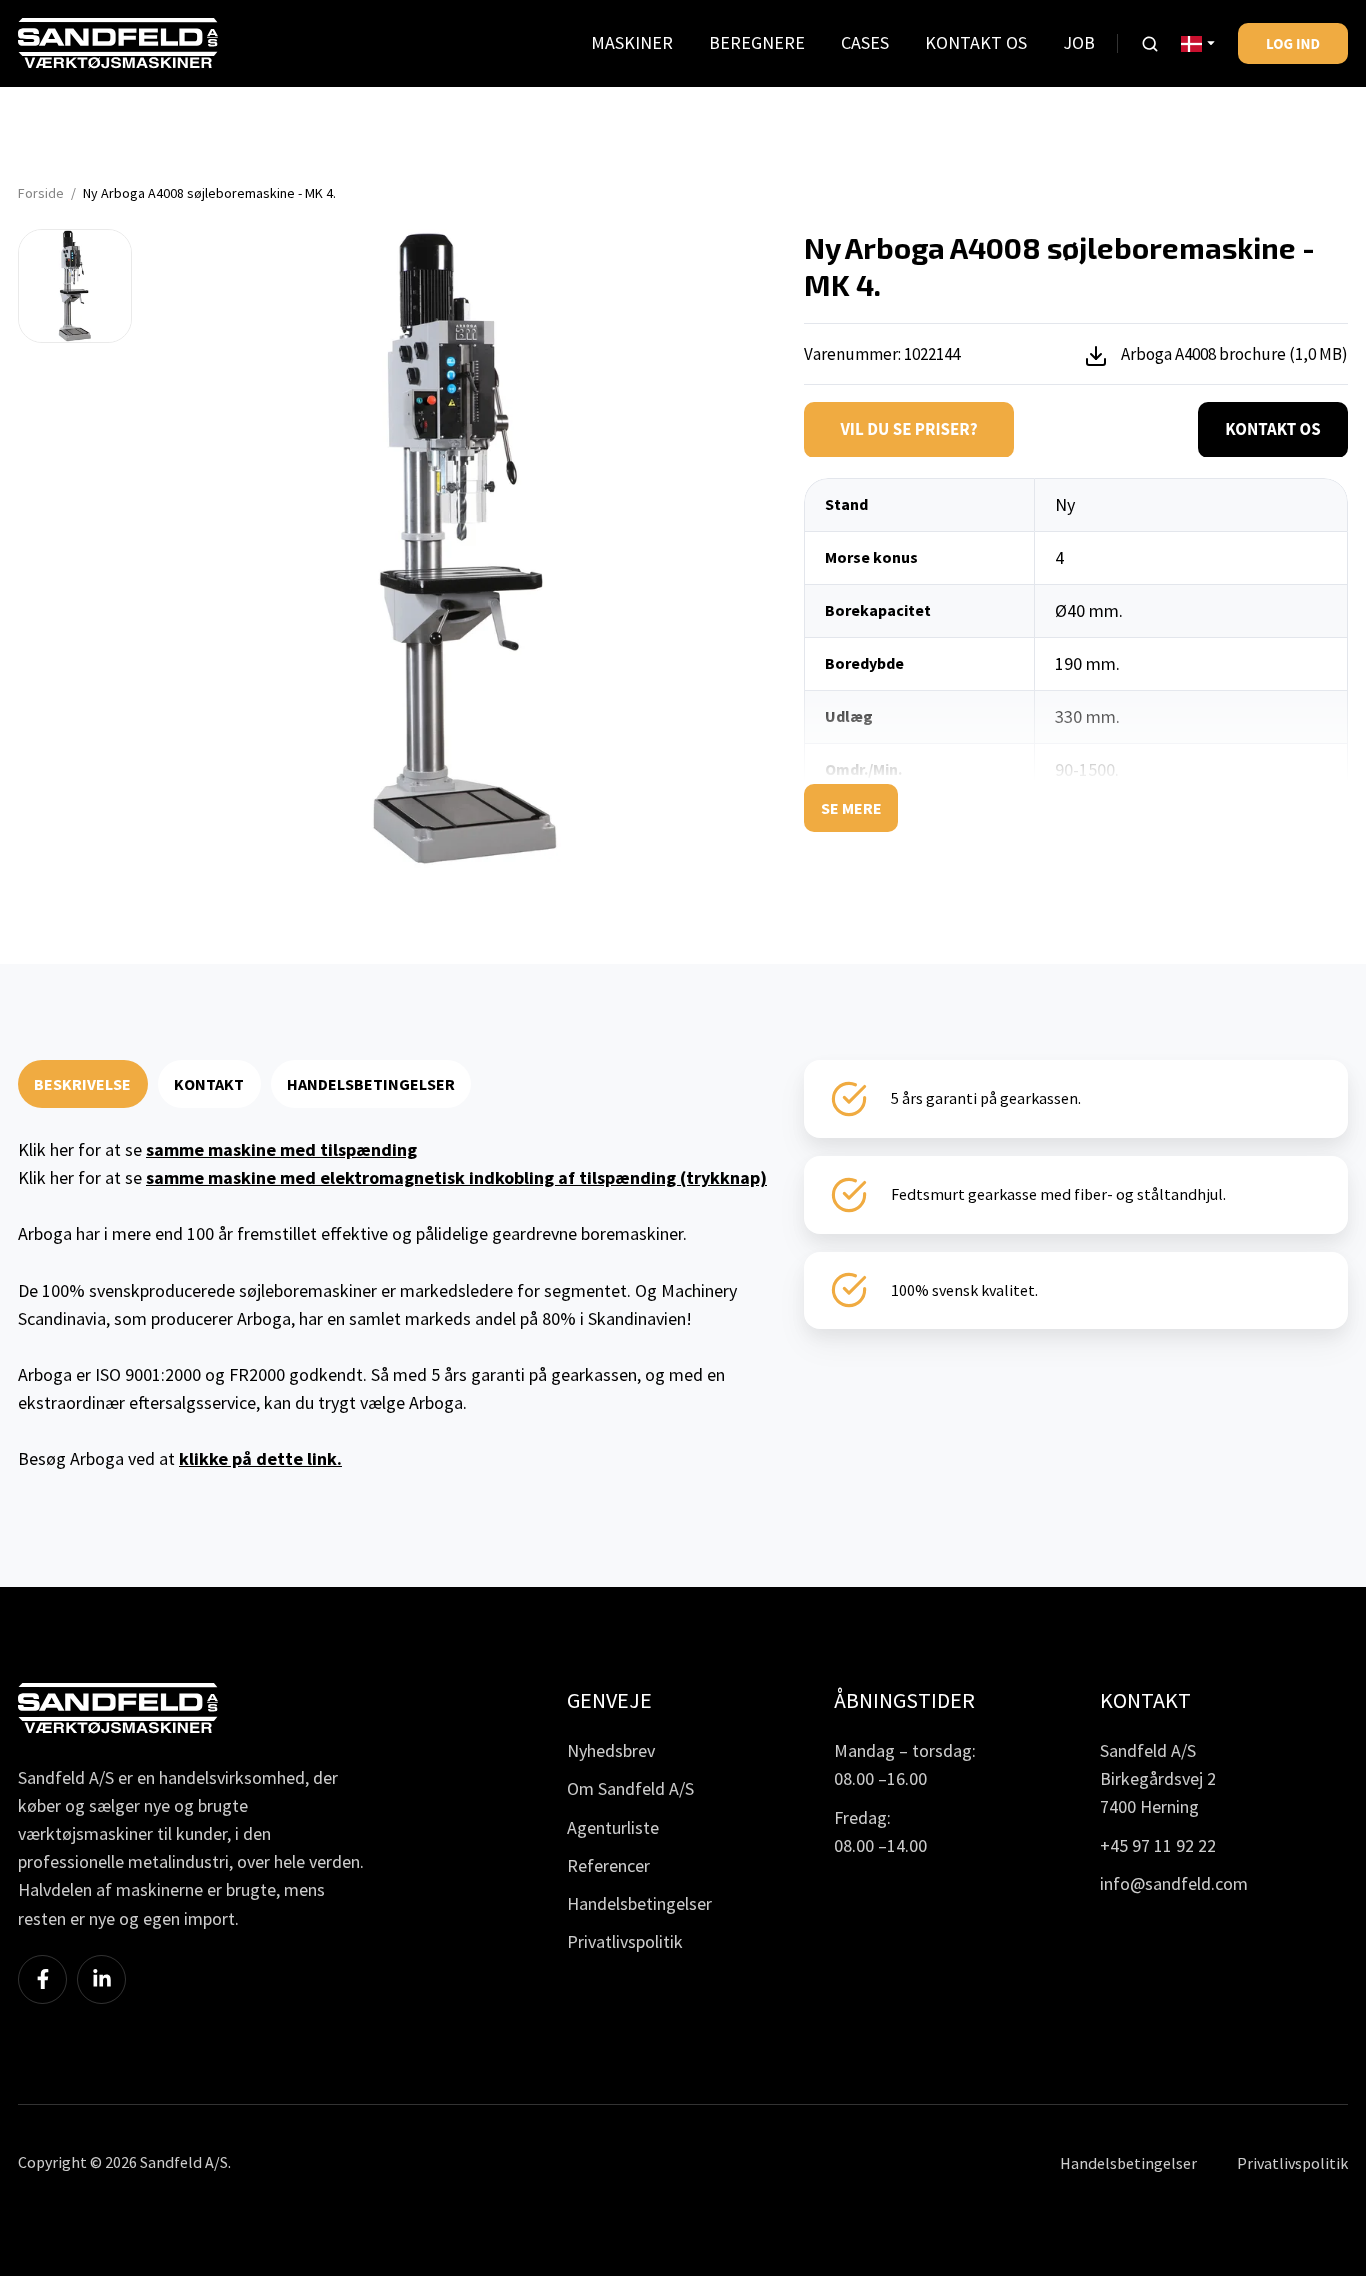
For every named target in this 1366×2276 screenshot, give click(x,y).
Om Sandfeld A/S (630, 1788)
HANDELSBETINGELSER (371, 1084)
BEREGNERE (757, 42)
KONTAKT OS (976, 42)
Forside (41, 193)
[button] (1150, 44)
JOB (1079, 42)
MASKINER (632, 42)
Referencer (608, 1865)
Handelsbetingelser (639, 1903)
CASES (865, 42)
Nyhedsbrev (611, 1750)
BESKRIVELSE (82, 1084)
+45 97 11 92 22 (1158, 1845)
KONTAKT (209, 1084)
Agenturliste (613, 1827)
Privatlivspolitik (625, 1941)
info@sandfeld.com (1174, 1883)
